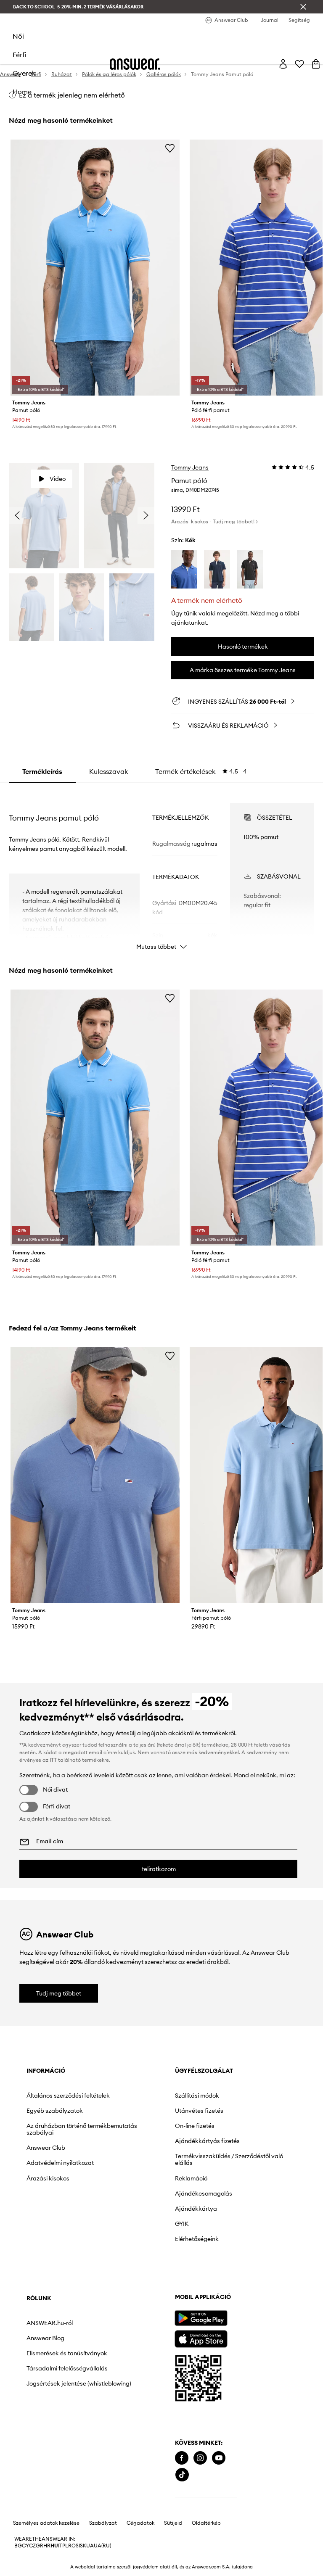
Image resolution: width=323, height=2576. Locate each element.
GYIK (182, 2224)
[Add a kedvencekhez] (170, 148)
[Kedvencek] (299, 64)
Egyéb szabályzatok (55, 2111)
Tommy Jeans (190, 467)
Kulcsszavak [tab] (109, 771)
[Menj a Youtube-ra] (219, 2458)
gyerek (24, 73)
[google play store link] (201, 2318)
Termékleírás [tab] (42, 771)
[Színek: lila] (184, 569)
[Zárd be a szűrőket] (303, 7)
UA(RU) (102, 2546)
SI (78, 2546)
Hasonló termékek (243, 647)
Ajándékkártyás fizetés (207, 2141)
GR (40, 2546)
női (18, 36)
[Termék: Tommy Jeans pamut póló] (95, 268)
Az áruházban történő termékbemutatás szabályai (82, 2129)
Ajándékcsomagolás (204, 2193)
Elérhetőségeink (197, 2239)
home (22, 92)
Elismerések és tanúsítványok (67, 2353)
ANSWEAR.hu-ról (50, 2323)
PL (65, 2546)
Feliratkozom (159, 1869)
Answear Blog (45, 2338)
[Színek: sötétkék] (217, 569)
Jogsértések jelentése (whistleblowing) (79, 2383)
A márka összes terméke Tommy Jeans (243, 670)
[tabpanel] (162, 869)
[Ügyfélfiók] (283, 64)
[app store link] (201, 2338)
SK (83, 2546)
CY (25, 2546)
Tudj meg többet (59, 1993)
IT (60, 2546)
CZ (32, 2546)
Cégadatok (140, 2523)
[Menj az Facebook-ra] (182, 2458)
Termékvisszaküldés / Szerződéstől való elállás (229, 2159)
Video (58, 479)
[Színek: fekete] (250, 569)
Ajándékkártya (196, 2209)
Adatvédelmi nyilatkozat (60, 2163)
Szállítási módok (197, 2096)
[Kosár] (316, 64)
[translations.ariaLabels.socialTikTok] (182, 2475)
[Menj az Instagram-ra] (200, 2458)
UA (90, 2546)
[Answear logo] (135, 64)
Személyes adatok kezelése (46, 2523)
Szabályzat (103, 2523)
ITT (53, 1760)
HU (54, 2546)
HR (47, 2546)
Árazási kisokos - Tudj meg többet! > (214, 521)
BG (18, 2546)
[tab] (201, 771)
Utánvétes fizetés (199, 2111)
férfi (20, 55)
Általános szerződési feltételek (68, 2096)
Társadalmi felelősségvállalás (67, 2368)
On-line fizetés (195, 2126)
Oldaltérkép (206, 2523)
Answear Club (46, 2148)
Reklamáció (191, 2178)
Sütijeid (173, 2523)
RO (72, 2546)
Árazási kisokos (48, 2178)
